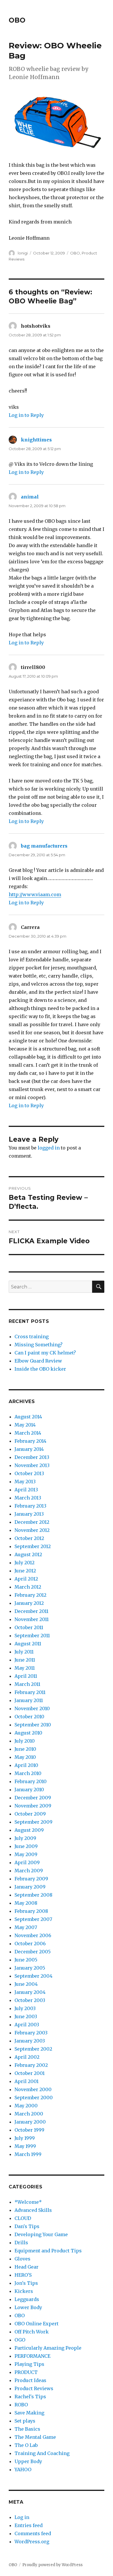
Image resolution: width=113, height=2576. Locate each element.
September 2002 (33, 2049)
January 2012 (29, 1603)
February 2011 (30, 1692)
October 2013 (29, 1473)
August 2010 (28, 1733)
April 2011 (26, 1676)
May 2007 (26, 1927)
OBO (17, 20)
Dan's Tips (27, 2226)
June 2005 (26, 1960)
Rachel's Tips (30, 2397)
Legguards (27, 2299)
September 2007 (33, 1919)
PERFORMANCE (32, 2356)
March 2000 (29, 2114)
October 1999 (29, 2130)
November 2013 (32, 1465)
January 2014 (29, 1449)
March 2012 (28, 1587)
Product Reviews (34, 2388)
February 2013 (30, 1506)
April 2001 (27, 2081)
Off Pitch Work (32, 2332)
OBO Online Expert (37, 2324)
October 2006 (30, 1944)
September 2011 (32, 1636)
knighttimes (36, 440)
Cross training (32, 1336)
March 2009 (29, 1871)
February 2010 (31, 1781)
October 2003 (30, 2000)
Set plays (25, 2421)
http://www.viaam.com (35, 894)
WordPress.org (32, 2542)
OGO (20, 2340)
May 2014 (25, 1425)
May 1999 (25, 2146)
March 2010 (28, 1773)
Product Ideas (30, 2380)
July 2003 (25, 2008)
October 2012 (29, 1538)
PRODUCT (26, 2372)
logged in (49, 1148)
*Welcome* (28, 2202)
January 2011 (29, 1700)
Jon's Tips (26, 2283)
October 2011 (29, 1627)
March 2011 (27, 1684)
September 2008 (33, 1895)
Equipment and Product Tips (48, 2251)
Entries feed (29, 2525)
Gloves (22, 2259)
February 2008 (31, 1911)
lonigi (23, 253)
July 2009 (25, 1838)
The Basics (27, 2429)
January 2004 (30, 1992)
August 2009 (29, 1830)
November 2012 (32, 1530)
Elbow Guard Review (38, 1361)
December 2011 (31, 1611)
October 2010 (29, 1717)
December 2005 (33, 1952)
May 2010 (25, 1757)
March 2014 (28, 1433)
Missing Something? (39, 1345)
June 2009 (26, 1846)
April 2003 (27, 2025)
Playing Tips (29, 2364)
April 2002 (27, 2057)
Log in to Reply (26, 415)
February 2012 (30, 1595)
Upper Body (28, 2461)
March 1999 (28, 2154)
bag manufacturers (44, 846)
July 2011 (24, 1652)
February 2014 (30, 1441)
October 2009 (30, 1814)
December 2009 (33, 1798)
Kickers (24, 2291)
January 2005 (30, 1968)
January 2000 (30, 2122)
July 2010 (25, 1741)
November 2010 (32, 1708)
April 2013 (26, 1490)
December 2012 (32, 1522)
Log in (22, 2517)
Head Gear (27, 2267)
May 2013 (25, 1482)
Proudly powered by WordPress (52, 2565)
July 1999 (25, 2138)
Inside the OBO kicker (40, 1369)
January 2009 (30, 1887)
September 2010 (33, 1725)
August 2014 (28, 1417)
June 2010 (25, 1749)
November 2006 (33, 1935)
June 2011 (25, 1660)
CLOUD (23, 2218)
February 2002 (31, 2065)
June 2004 (26, 1984)
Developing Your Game (41, 2234)
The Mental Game (35, 2437)
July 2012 (24, 1563)
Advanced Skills (33, 2210)
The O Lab (26, 2445)
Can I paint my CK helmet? (45, 1353)
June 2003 (26, 2016)
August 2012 (28, 1554)
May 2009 (26, 1854)
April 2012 (26, 1579)
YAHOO (23, 2469)
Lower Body (28, 2307)
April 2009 (27, 1862)
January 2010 (29, 1790)
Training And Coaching (42, 2453)
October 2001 (30, 2073)
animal (30, 497)
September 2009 (33, 1822)
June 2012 (25, 1571)
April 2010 (26, 1765)
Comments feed (33, 2533)
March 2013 (28, 1498)
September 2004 (33, 1976)
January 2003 (30, 2041)
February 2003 (31, 2033)
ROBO (21, 2405)
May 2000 (26, 2106)
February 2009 (31, 1879)
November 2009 (33, 1806)
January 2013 (29, 1514)
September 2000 (34, 2098)
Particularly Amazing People (48, 2348)
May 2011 (25, 1668)
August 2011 (28, 1644)
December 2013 (32, 1457)
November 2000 (33, 2089)
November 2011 (32, 1619)
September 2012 (33, 1546)
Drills (21, 2243)
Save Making (29, 2413)
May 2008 (26, 1903)
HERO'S (23, 2275)
